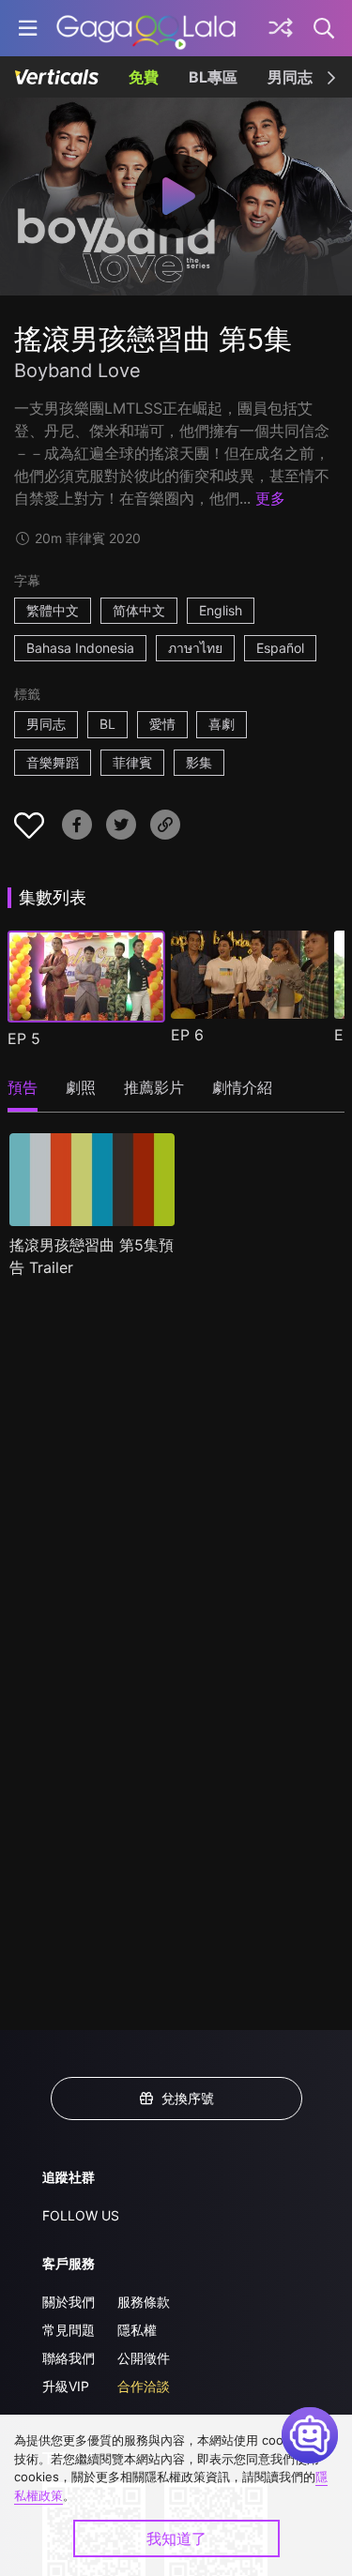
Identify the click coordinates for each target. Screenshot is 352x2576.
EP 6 (187, 1035)
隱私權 (137, 2330)
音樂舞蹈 (53, 762)
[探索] (281, 28)
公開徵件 (144, 2358)
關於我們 (69, 2302)
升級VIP (66, 2386)
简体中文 (139, 610)
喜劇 (222, 724)
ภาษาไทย (195, 648)
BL (107, 724)
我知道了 (176, 2538)
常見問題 (69, 2330)
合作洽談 (144, 2386)
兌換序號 (188, 2098)
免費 (144, 77)
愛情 (162, 724)
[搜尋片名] (325, 28)
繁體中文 (53, 610)
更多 (270, 498)
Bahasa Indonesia (80, 648)
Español (280, 648)
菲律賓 (132, 762)
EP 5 (24, 1038)
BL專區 (213, 77)
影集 (199, 762)
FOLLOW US (81, 2215)
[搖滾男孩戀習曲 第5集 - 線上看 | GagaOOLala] (146, 28)
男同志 (290, 77)
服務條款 (144, 2302)
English (221, 610)
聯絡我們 (69, 2358)
